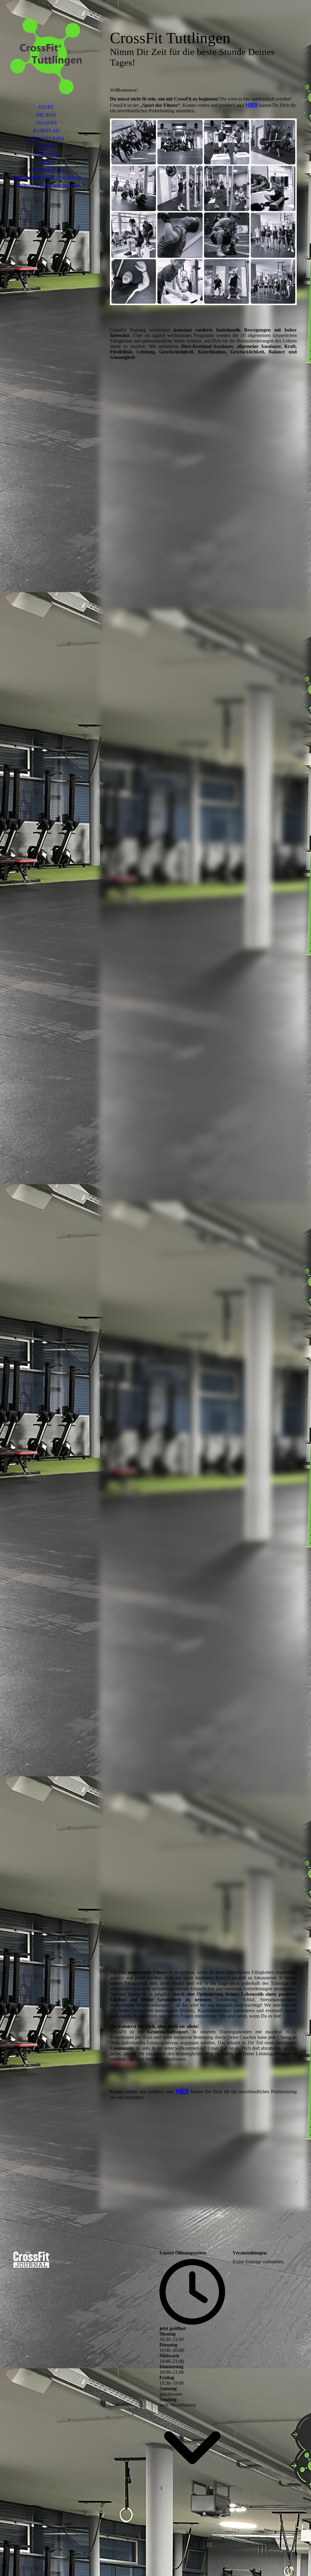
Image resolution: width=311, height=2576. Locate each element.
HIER (252, 105)
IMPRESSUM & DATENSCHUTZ (46, 178)
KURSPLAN (46, 131)
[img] (46, 56)
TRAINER (46, 123)
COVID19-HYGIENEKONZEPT (46, 186)
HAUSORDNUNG (46, 170)
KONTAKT (46, 154)
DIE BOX (46, 115)
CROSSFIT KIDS (46, 139)
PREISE (46, 147)
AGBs (46, 162)
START (46, 107)
